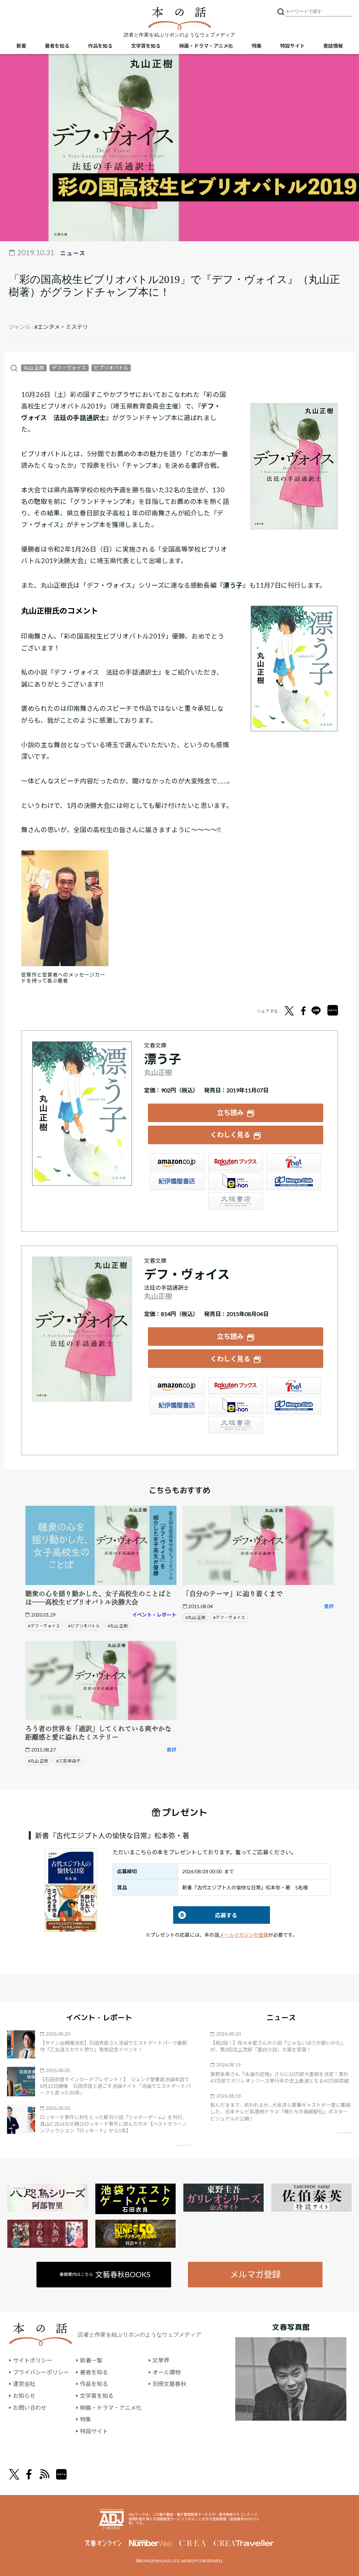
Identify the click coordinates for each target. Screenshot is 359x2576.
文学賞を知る (146, 46)
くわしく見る (230, 1135)
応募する (205, 1915)
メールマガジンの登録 (244, 1935)
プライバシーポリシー (41, 2372)
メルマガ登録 (255, 2274)
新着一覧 (91, 2360)
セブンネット (294, 1162)
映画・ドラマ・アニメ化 (206, 46)
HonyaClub (294, 1181)
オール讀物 (167, 2372)
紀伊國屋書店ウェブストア (177, 1181)
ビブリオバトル (111, 368)
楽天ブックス (236, 1162)
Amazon (177, 1162)
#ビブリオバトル (84, 1626)
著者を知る (57, 46)
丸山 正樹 (34, 368)
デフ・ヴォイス (69, 368)
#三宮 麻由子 (68, 1761)
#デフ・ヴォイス (44, 1626)
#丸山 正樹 (118, 1626)
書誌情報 (333, 46)
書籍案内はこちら (105, 2274)
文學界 (161, 2360)
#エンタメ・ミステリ (61, 327)
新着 (21, 46)
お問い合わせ (30, 2408)
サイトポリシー (33, 2360)
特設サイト (292, 46)
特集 (257, 46)
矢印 (183, 2145)
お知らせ (24, 2396)
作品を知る (100, 46)
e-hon (236, 1181)
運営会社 (24, 2384)
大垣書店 (236, 1201)
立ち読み (230, 1112)
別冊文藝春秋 (169, 2384)
